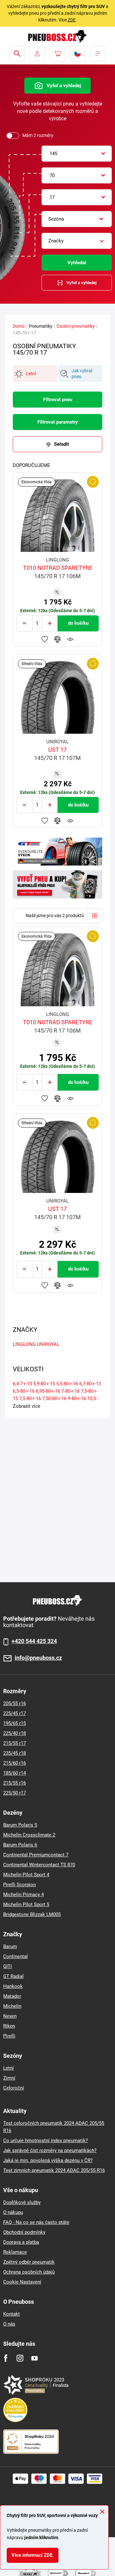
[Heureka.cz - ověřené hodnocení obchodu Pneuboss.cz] (19, 2410)
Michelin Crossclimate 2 (29, 1835)
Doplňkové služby (22, 2202)
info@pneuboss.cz (38, 1658)
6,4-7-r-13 (22, 1384)
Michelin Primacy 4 (23, 1895)
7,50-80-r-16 (54, 1398)
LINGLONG (24, 1344)
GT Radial (13, 1976)
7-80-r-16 (70, 1391)
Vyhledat (77, 263)
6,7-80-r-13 (90, 1384)
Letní (8, 2068)
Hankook (13, 1986)
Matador (12, 1996)
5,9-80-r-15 (44, 1384)
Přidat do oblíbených (45, 639)
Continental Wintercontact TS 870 (39, 1865)
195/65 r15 (15, 1723)
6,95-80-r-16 (48, 1391)
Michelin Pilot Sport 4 (26, 1875)
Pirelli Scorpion (19, 1885)
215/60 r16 (15, 1763)
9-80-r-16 (77, 1398)
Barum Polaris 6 (20, 1845)
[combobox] (77, 154)
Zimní (9, 2078)
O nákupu (13, 2212)
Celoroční (14, 2088)
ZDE (72, 20)
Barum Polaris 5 (20, 1825)
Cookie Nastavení (22, 2282)
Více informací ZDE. (33, 2555)
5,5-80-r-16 (67, 1384)
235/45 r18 (15, 1753)
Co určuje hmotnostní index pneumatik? (46, 2141)
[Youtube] (34, 2358)
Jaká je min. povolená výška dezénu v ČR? (48, 2160)
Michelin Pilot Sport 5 (26, 1905)
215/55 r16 (15, 1783)
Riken (9, 2026)
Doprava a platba (21, 2242)
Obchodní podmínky (24, 2232)
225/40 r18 (15, 1733)
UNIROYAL (48, 1344)
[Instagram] (20, 2358)
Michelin (12, 2006)
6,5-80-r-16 (24, 1391)
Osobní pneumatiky (76, 326)
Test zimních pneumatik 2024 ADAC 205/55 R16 (54, 2170)
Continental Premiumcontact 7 (36, 1855)
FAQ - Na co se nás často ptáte (36, 2222)
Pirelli (9, 2036)
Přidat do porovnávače (57, 639)
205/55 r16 (15, 1703)
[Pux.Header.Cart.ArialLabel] (57, 54)
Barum (10, 1947)
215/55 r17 (15, 1743)
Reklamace (15, 2252)
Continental (15, 1956)
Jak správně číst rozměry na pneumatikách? (50, 2150)
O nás (9, 2324)
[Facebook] (6, 2358)
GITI (8, 1966)
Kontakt (11, 2314)
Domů (19, 326)
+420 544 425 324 (34, 1641)
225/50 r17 (15, 1793)
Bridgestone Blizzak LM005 (32, 1914)
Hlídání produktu (70, 639)
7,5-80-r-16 (30, 1398)
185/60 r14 (15, 1773)
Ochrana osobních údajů (29, 2272)
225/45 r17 (15, 1713)
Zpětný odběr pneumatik (29, 2262)
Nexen (10, 2016)
